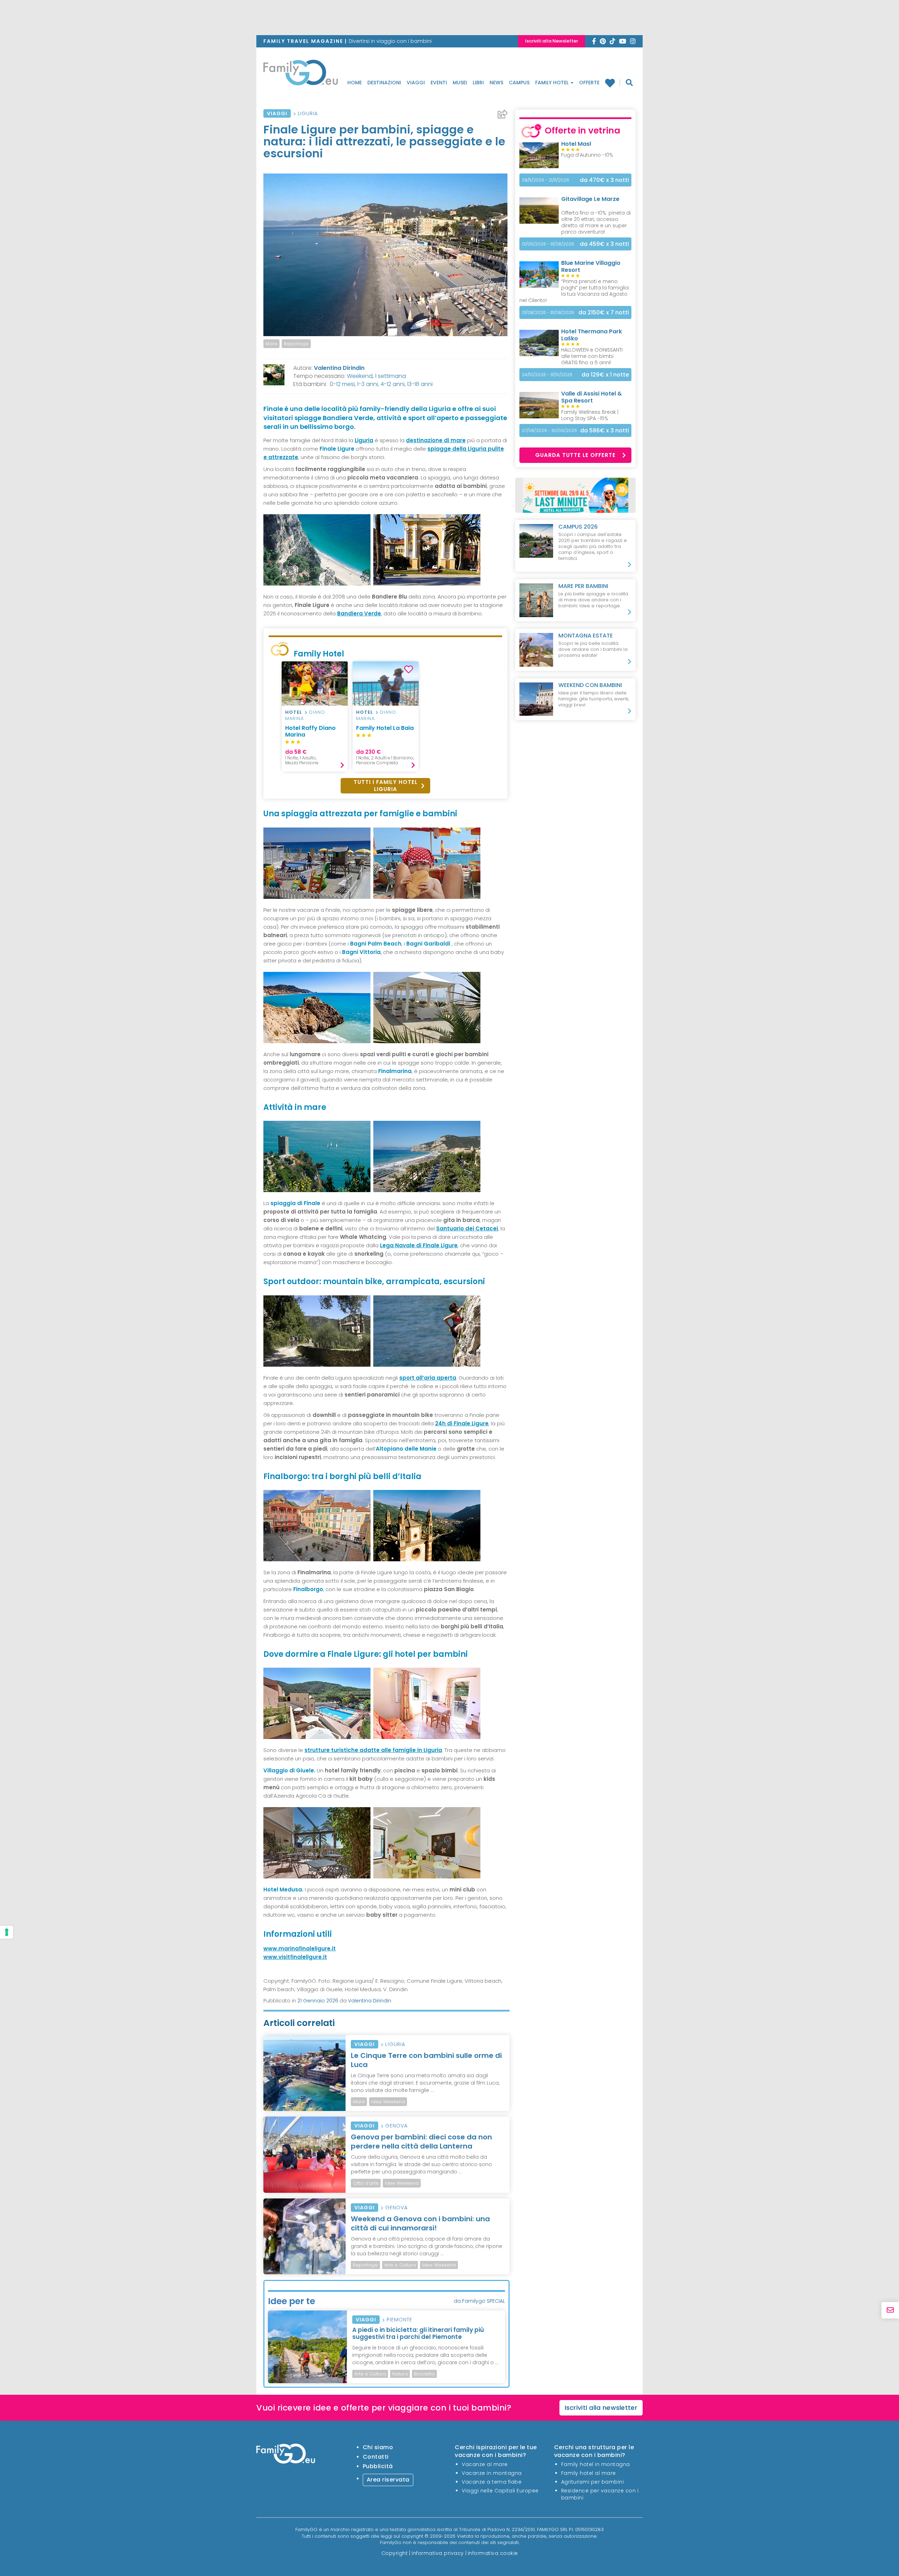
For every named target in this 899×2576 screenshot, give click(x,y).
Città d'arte (366, 2183)
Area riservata (388, 2480)
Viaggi (416, 83)
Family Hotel (553, 83)
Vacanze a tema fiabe (492, 2482)
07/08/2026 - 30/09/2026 (549, 430)
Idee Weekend (388, 2102)
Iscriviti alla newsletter (601, 2408)
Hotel (294, 712)
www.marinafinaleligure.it (300, 1949)
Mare (271, 344)
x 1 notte (605, 375)
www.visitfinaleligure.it (295, 1957)
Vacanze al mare (485, 2464)
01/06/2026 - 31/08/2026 (548, 244)
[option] (315, 717)
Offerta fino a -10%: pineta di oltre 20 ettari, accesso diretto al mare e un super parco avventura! (596, 222)
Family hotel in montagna (596, 2464)
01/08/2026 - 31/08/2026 (548, 312)
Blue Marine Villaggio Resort (591, 266)
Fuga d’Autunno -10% (587, 155)
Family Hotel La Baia (385, 728)
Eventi (439, 83)
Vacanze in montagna (492, 2473)
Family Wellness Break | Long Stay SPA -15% (590, 415)
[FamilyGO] (301, 74)
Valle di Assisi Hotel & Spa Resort (592, 397)
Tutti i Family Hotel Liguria (386, 786)
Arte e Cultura (400, 2265)
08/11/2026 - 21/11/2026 (546, 180)
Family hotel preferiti (613, 83)
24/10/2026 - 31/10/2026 (547, 375)
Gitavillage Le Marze (590, 199)
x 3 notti (604, 180)
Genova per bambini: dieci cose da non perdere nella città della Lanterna (421, 2142)
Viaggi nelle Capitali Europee (500, 2491)
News (496, 83)
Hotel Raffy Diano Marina (310, 731)
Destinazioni (384, 83)
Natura (400, 2374)
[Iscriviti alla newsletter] (890, 2310)
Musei (460, 83)
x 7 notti (604, 312)
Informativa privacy (438, 2553)
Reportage (296, 344)
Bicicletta (424, 2374)
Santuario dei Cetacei (467, 1228)
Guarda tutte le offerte (575, 455)
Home (355, 83)
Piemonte (399, 2320)
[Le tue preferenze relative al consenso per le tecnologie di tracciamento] (7, 1932)
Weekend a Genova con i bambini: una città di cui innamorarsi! (420, 2223)
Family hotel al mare (589, 2473)
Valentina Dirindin (339, 368)
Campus (519, 83)
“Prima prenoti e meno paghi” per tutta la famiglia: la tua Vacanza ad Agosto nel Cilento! (575, 291)
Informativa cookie (493, 2553)
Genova (396, 2126)
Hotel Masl (576, 144)
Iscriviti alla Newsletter (552, 41)
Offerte (589, 83)
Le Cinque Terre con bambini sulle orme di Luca (426, 2060)
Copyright (395, 2553)
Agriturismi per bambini (593, 2482)
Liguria (308, 113)
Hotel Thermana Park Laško (592, 335)
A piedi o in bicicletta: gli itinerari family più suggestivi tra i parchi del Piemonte (418, 2333)
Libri (478, 83)
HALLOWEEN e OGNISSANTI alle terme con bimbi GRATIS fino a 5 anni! (592, 356)
